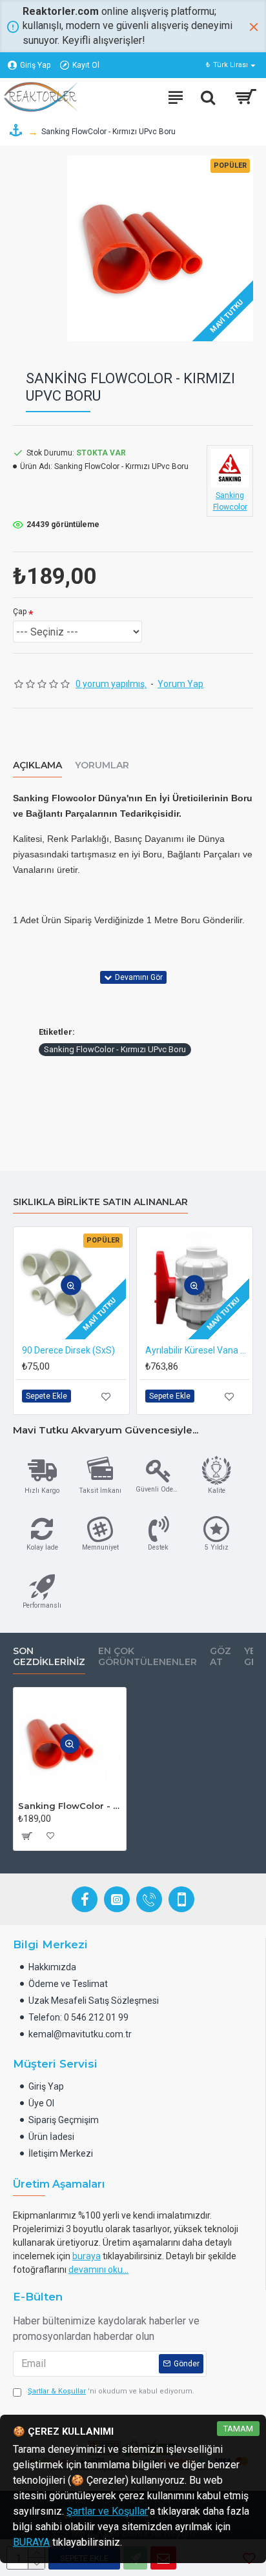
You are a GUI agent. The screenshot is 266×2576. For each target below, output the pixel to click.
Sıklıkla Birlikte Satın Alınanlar (100, 1202)
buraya (87, 2256)
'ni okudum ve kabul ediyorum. (111, 2391)
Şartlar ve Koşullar (107, 2511)
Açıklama (37, 765)
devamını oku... (98, 2270)
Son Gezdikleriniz (49, 1657)
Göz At (220, 1657)
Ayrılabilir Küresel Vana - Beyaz (197, 1350)
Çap (20, 612)
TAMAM (238, 2429)
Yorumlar (102, 765)
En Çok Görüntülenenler (148, 1657)
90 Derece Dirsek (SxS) (68, 1350)
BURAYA (31, 2542)
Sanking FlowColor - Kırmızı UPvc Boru (115, 1049)
